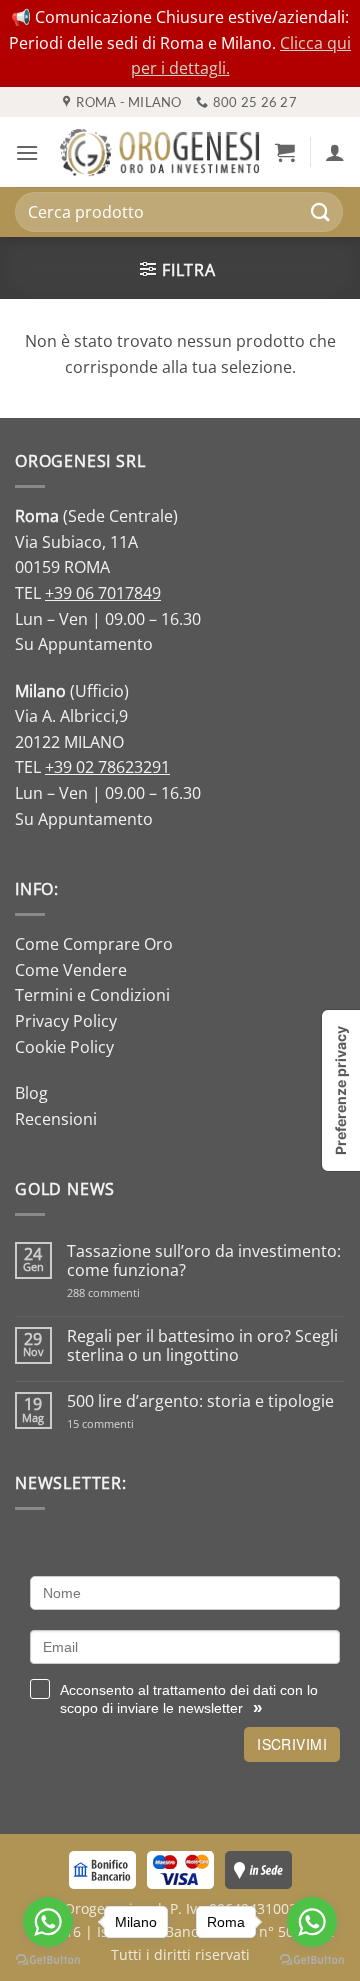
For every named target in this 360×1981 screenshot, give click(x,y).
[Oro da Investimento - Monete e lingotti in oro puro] (160, 152)
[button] (27, 152)
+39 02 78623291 (107, 767)
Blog (31, 1093)
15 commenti (126, 1423)
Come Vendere (71, 970)
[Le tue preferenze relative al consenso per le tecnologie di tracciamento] (341, 1090)
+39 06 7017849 (103, 593)
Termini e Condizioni (92, 995)
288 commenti (138, 1292)
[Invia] (321, 212)
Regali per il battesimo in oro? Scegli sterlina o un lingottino (202, 1346)
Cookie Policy (64, 1047)
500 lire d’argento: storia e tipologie (200, 1401)
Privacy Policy (66, 1021)
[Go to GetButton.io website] (312, 1960)
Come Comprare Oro (94, 944)
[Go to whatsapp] (312, 1922)
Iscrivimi (292, 1744)
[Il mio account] (335, 152)
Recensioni (56, 1119)
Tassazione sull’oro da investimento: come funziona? (204, 1261)
